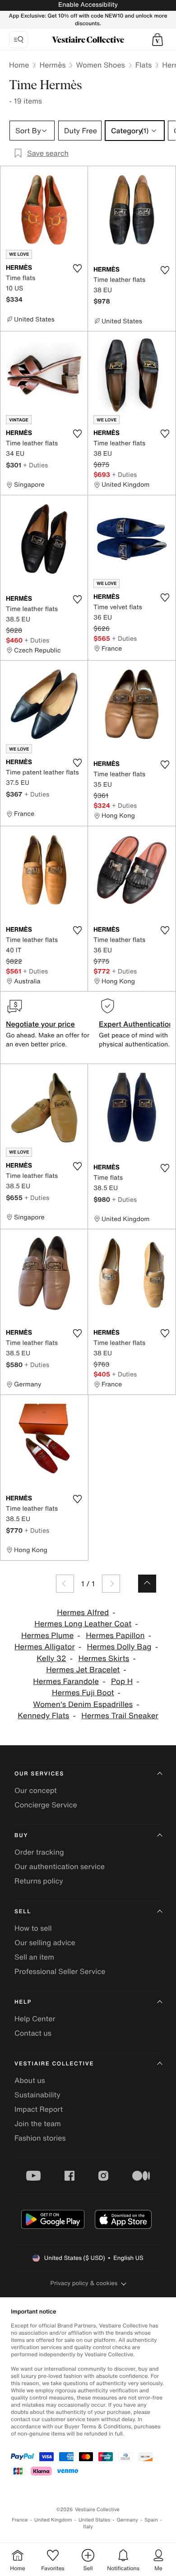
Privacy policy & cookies (84, 2283)
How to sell (33, 1928)
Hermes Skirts (104, 1659)
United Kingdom (53, 2520)
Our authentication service (60, 1866)
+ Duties (35, 465)
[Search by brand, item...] (19, 40)
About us (30, 2080)
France (20, 2520)
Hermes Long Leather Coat (83, 1624)
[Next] (111, 1584)
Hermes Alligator (45, 1647)
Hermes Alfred (83, 1613)
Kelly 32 (51, 1659)
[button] (157, 40)
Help (23, 2002)
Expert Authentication (136, 1024)
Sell (23, 1912)
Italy (88, 2527)
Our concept (36, 1790)
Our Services (39, 1774)
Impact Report (39, 2109)
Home (19, 65)
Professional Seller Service (60, 1971)
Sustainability (37, 2095)
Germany (127, 2520)
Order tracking (39, 1852)
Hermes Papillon (115, 1636)
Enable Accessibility (88, 5)
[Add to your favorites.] (77, 268)
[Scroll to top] (147, 1584)
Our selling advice (45, 1942)
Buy (21, 1836)
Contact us (33, 2033)
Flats (144, 65)
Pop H (122, 1682)
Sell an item (34, 1957)
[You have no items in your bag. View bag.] (157, 40)
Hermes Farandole (66, 1682)
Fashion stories (40, 2138)
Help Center (35, 2019)
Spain (151, 2520)
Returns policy (39, 1881)
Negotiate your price (40, 1024)
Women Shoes (101, 65)
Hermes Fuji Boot (83, 1693)
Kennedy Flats (43, 1716)
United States (95, 2520)
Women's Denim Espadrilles (83, 1705)
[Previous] (65, 1584)
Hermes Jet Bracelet (83, 1670)
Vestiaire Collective (54, 2064)
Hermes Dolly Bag (119, 1647)
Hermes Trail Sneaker (120, 1716)
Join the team (38, 2123)
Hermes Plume (47, 1636)
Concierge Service (46, 1805)
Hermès (52, 65)
